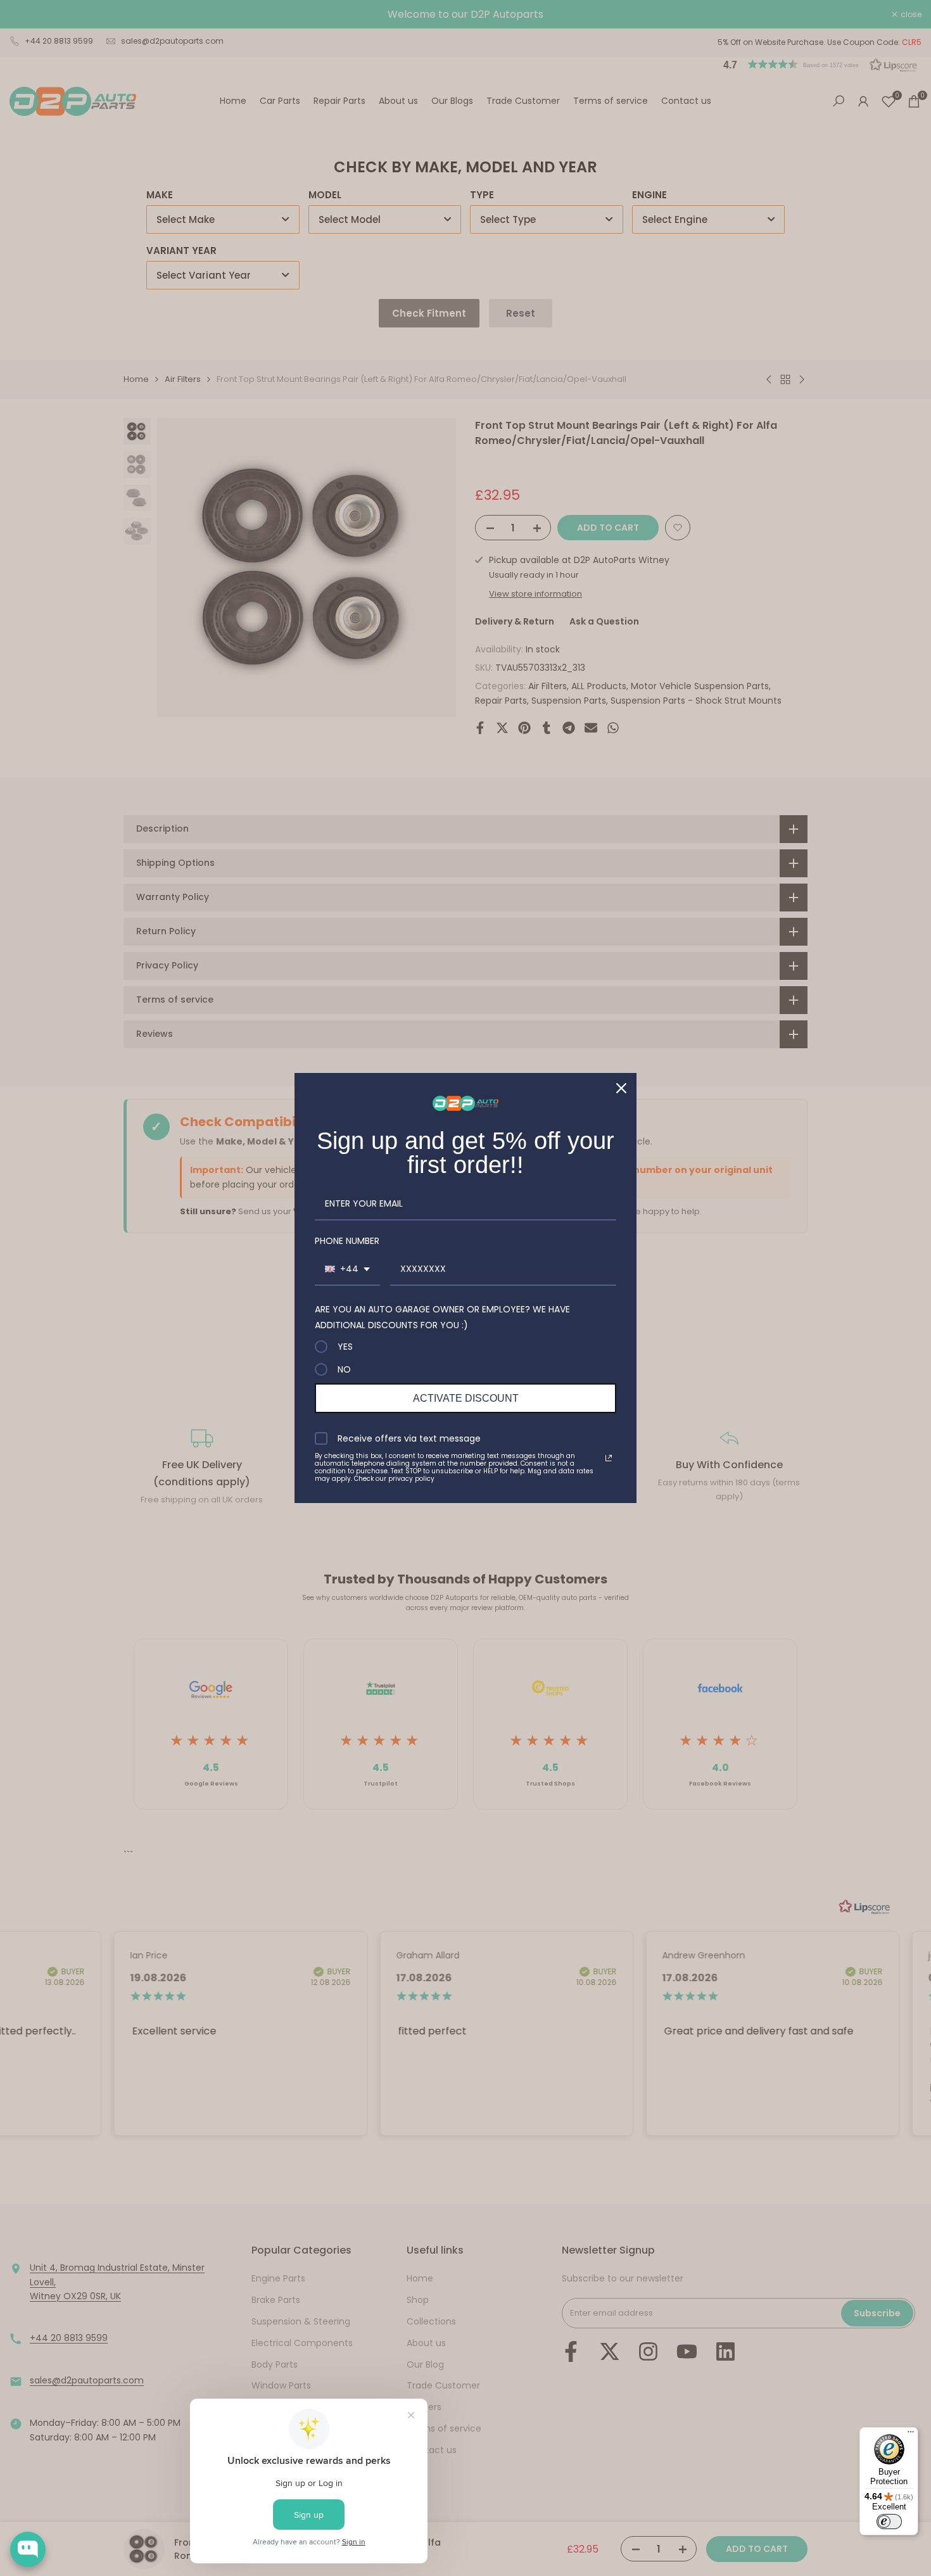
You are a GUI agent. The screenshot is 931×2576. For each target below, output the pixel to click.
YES (345, 1347)
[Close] (621, 1088)
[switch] (889, 2522)
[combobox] (347, 1270)
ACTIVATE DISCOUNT (466, 1398)
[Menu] (911, 2435)
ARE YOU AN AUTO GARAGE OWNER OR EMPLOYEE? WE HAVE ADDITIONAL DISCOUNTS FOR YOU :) (442, 1317)
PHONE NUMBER (347, 1241)
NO (344, 1369)
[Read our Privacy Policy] (609, 1458)
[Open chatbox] (28, 2549)
